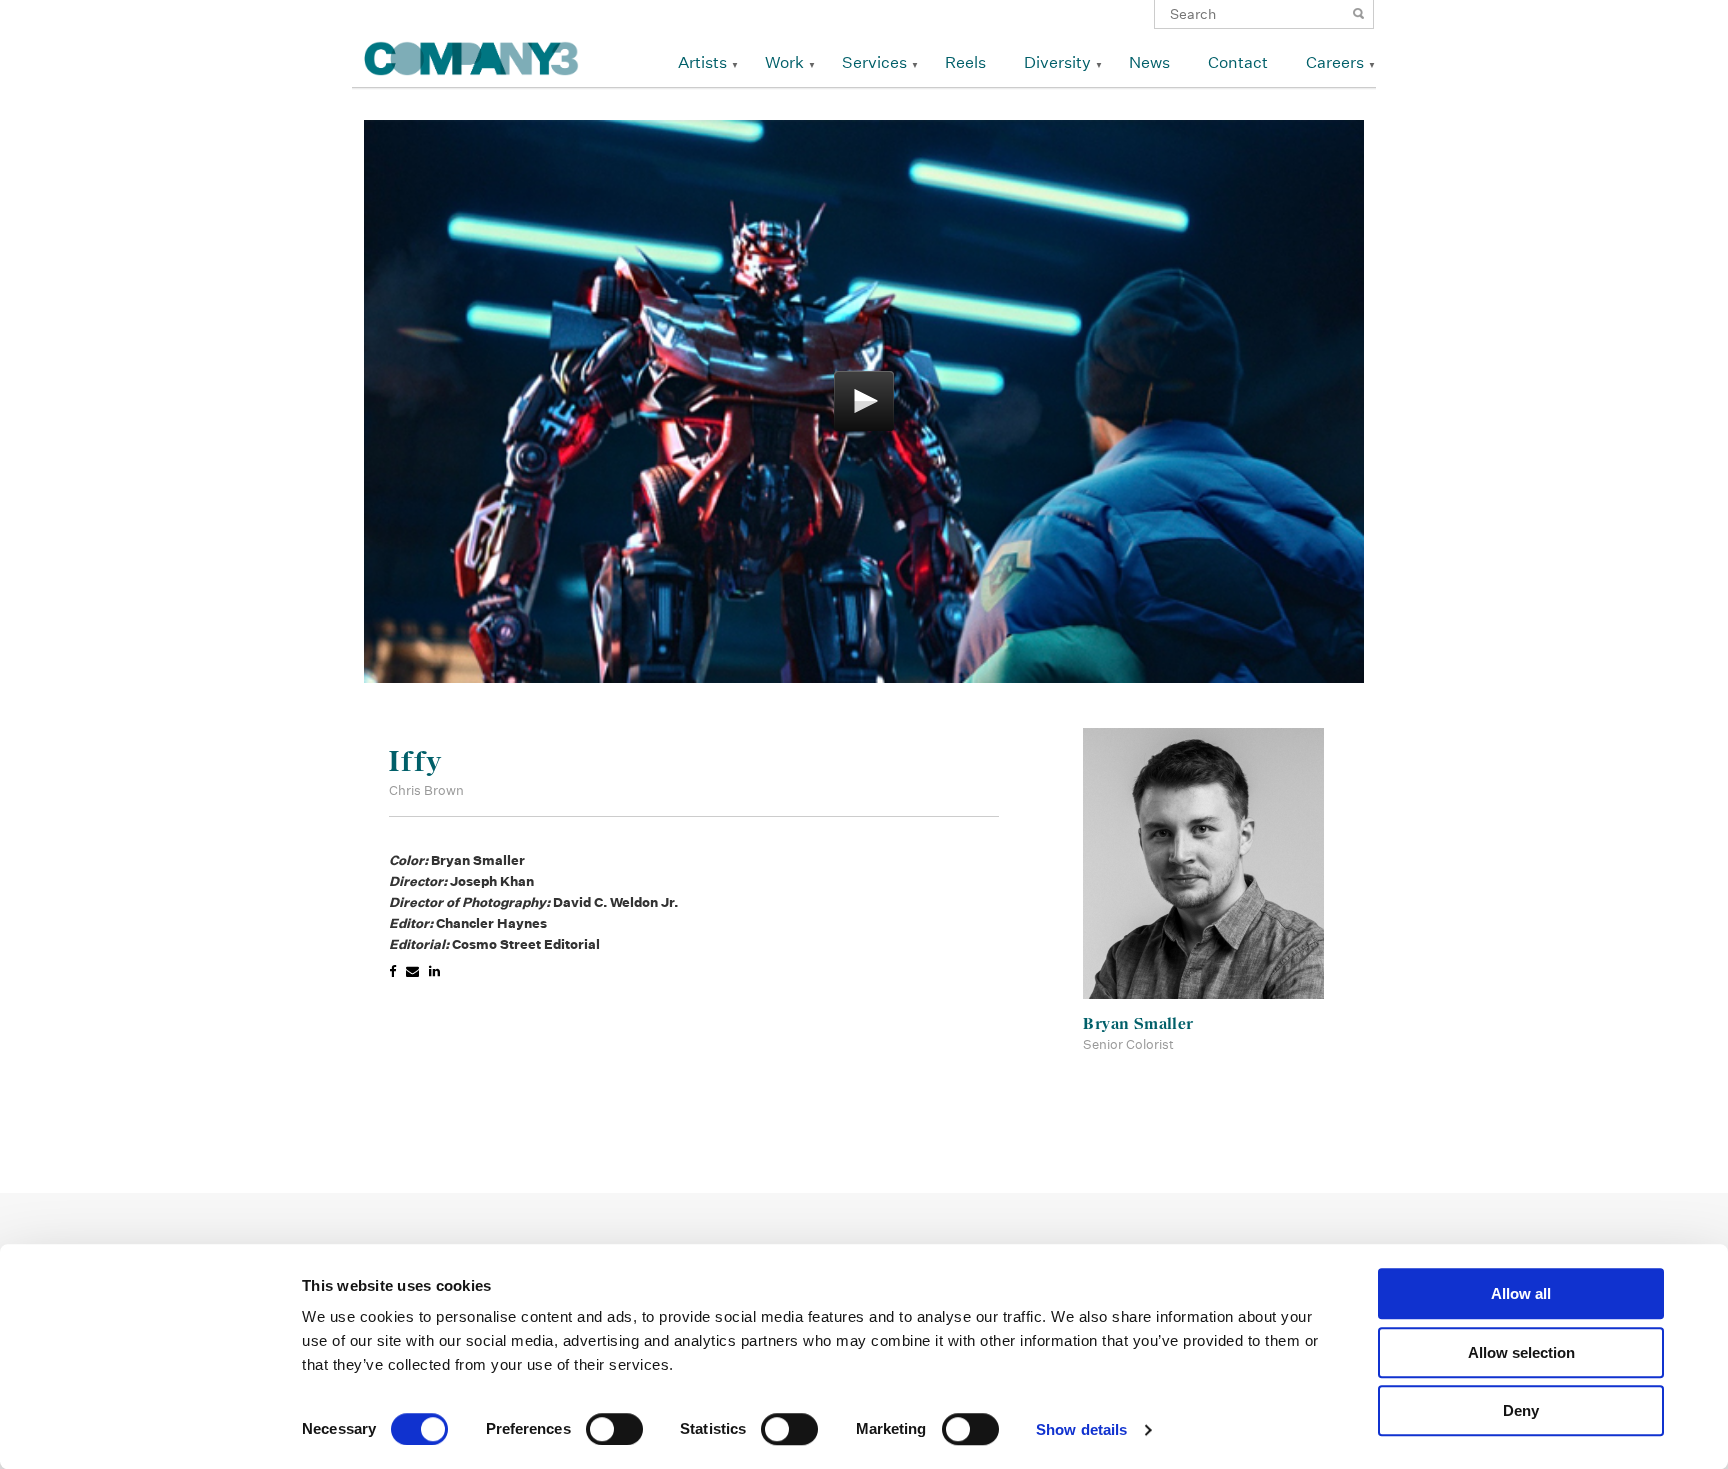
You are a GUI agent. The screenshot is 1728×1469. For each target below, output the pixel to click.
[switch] (614, 1429)
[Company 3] (471, 55)
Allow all (1521, 1293)
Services (874, 62)
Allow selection (1521, 1352)
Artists (702, 62)
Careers (1335, 62)
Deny (1521, 1410)
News (1149, 62)
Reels (965, 62)
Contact (1238, 62)
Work (784, 62)
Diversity (1057, 62)
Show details (1081, 1429)
